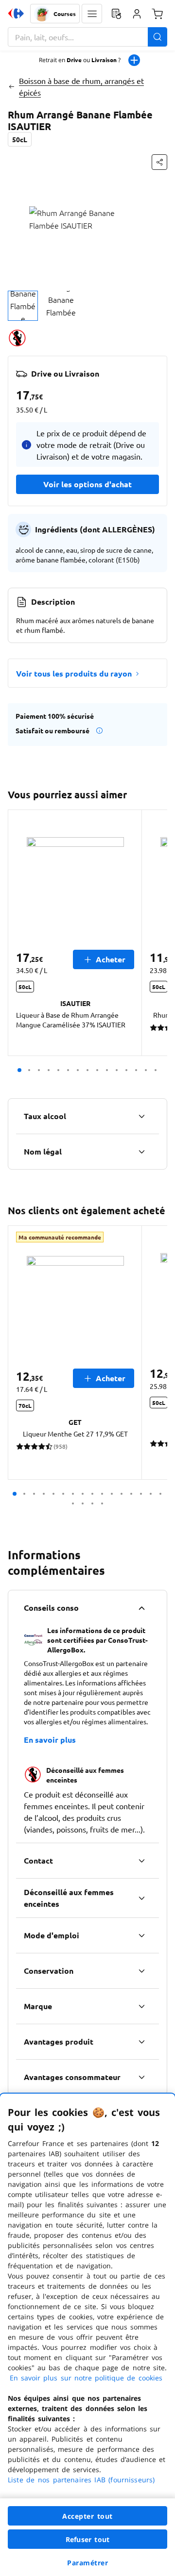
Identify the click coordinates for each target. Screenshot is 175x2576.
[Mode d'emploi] (141, 1935)
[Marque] (141, 2006)
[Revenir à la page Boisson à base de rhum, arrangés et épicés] (11, 86)
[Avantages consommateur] (141, 2077)
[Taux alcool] (141, 1116)
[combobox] (87, 37)
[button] (92, 14)
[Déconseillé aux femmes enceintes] (142, 1898)
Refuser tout (87, 2539)
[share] (159, 162)
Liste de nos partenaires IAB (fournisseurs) (81, 2480)
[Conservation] (141, 1971)
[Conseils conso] (141, 1608)
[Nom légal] (141, 1152)
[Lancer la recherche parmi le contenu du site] (157, 37)
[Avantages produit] (141, 2042)
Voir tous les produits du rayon (74, 673)
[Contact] (141, 1861)
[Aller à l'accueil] (16, 14)
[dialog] (87, 2335)
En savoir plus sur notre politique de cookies (86, 2378)
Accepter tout (87, 2516)
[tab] (23, 306)
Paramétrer (87, 2563)
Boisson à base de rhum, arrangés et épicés (81, 86)
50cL (20, 139)
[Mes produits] (116, 14)
